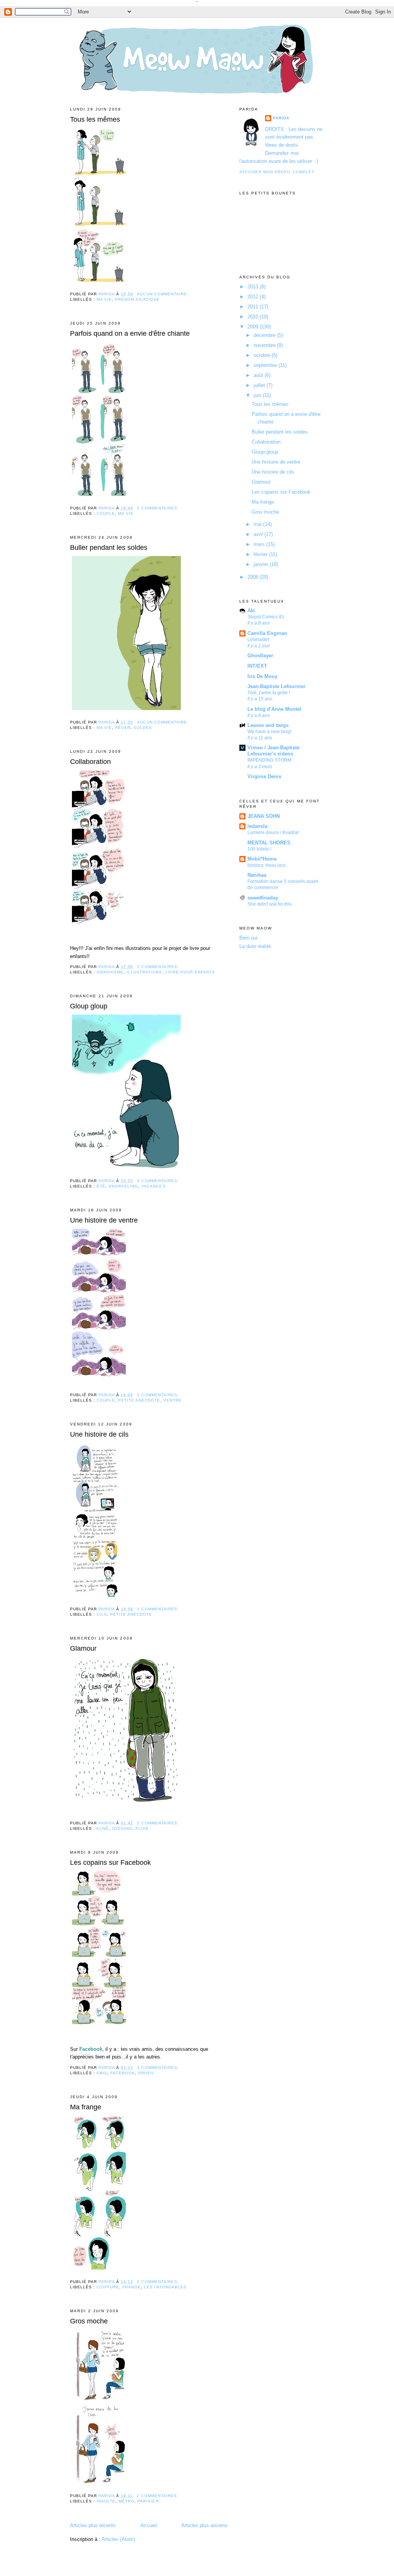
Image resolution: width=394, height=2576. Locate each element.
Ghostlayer (260, 656)
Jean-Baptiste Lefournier (276, 686)
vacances (153, 1186)
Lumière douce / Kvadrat (273, 832)
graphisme (110, 972)
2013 (254, 287)
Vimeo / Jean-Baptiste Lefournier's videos (273, 751)
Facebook (123, 2073)
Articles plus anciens (205, 2525)
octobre (263, 355)
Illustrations (144, 972)
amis (102, 2073)
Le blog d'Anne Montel (274, 709)
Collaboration (90, 762)
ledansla (257, 826)
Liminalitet (258, 640)
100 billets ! (259, 849)
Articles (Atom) (118, 2539)
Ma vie (104, 299)
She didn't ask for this (270, 904)
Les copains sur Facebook (110, 1862)
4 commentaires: (159, 1181)
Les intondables (165, 2287)
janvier (262, 564)
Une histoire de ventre (104, 1220)
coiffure (108, 2287)
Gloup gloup (89, 1006)
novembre (265, 345)
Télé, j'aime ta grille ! (269, 693)
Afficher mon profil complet (277, 172)
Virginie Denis (264, 776)
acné (102, 1828)
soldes (143, 728)
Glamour (83, 1648)
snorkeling (123, 1186)
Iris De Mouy (262, 676)
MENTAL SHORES (269, 843)
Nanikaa (257, 875)
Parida (281, 118)
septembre (266, 365)
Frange (132, 2287)
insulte (106, 2501)
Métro (126, 2501)
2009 (254, 327)
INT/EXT (257, 666)
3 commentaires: (159, 1395)
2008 (254, 577)
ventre (173, 1400)
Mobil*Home (262, 859)
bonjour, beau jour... (268, 865)
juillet (260, 385)
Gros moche (89, 2321)
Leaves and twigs (268, 725)
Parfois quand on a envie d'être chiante (130, 333)
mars (260, 544)
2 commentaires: (159, 967)
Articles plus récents (93, 2525)
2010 (254, 317)
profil (146, 2073)
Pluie (142, 1828)
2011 (254, 307)
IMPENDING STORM (269, 760)
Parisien (148, 2501)
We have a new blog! (269, 732)
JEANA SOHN (264, 816)
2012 (254, 297)
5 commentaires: (159, 508)
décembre (265, 335)
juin (258, 395)
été (101, 1186)
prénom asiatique (137, 299)
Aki (251, 611)
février (261, 554)
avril (259, 534)
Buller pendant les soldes (109, 548)
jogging (122, 1828)
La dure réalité (255, 946)
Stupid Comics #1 (266, 617)
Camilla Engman (267, 633)
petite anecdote (139, 1400)
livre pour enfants (190, 972)
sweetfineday (263, 898)
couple (106, 513)
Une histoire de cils (99, 1434)
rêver (123, 728)
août (259, 375)
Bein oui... (251, 938)
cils (102, 1614)
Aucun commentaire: (163, 294)
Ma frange (86, 2107)
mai (258, 524)
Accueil (149, 2525)
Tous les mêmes (95, 119)
